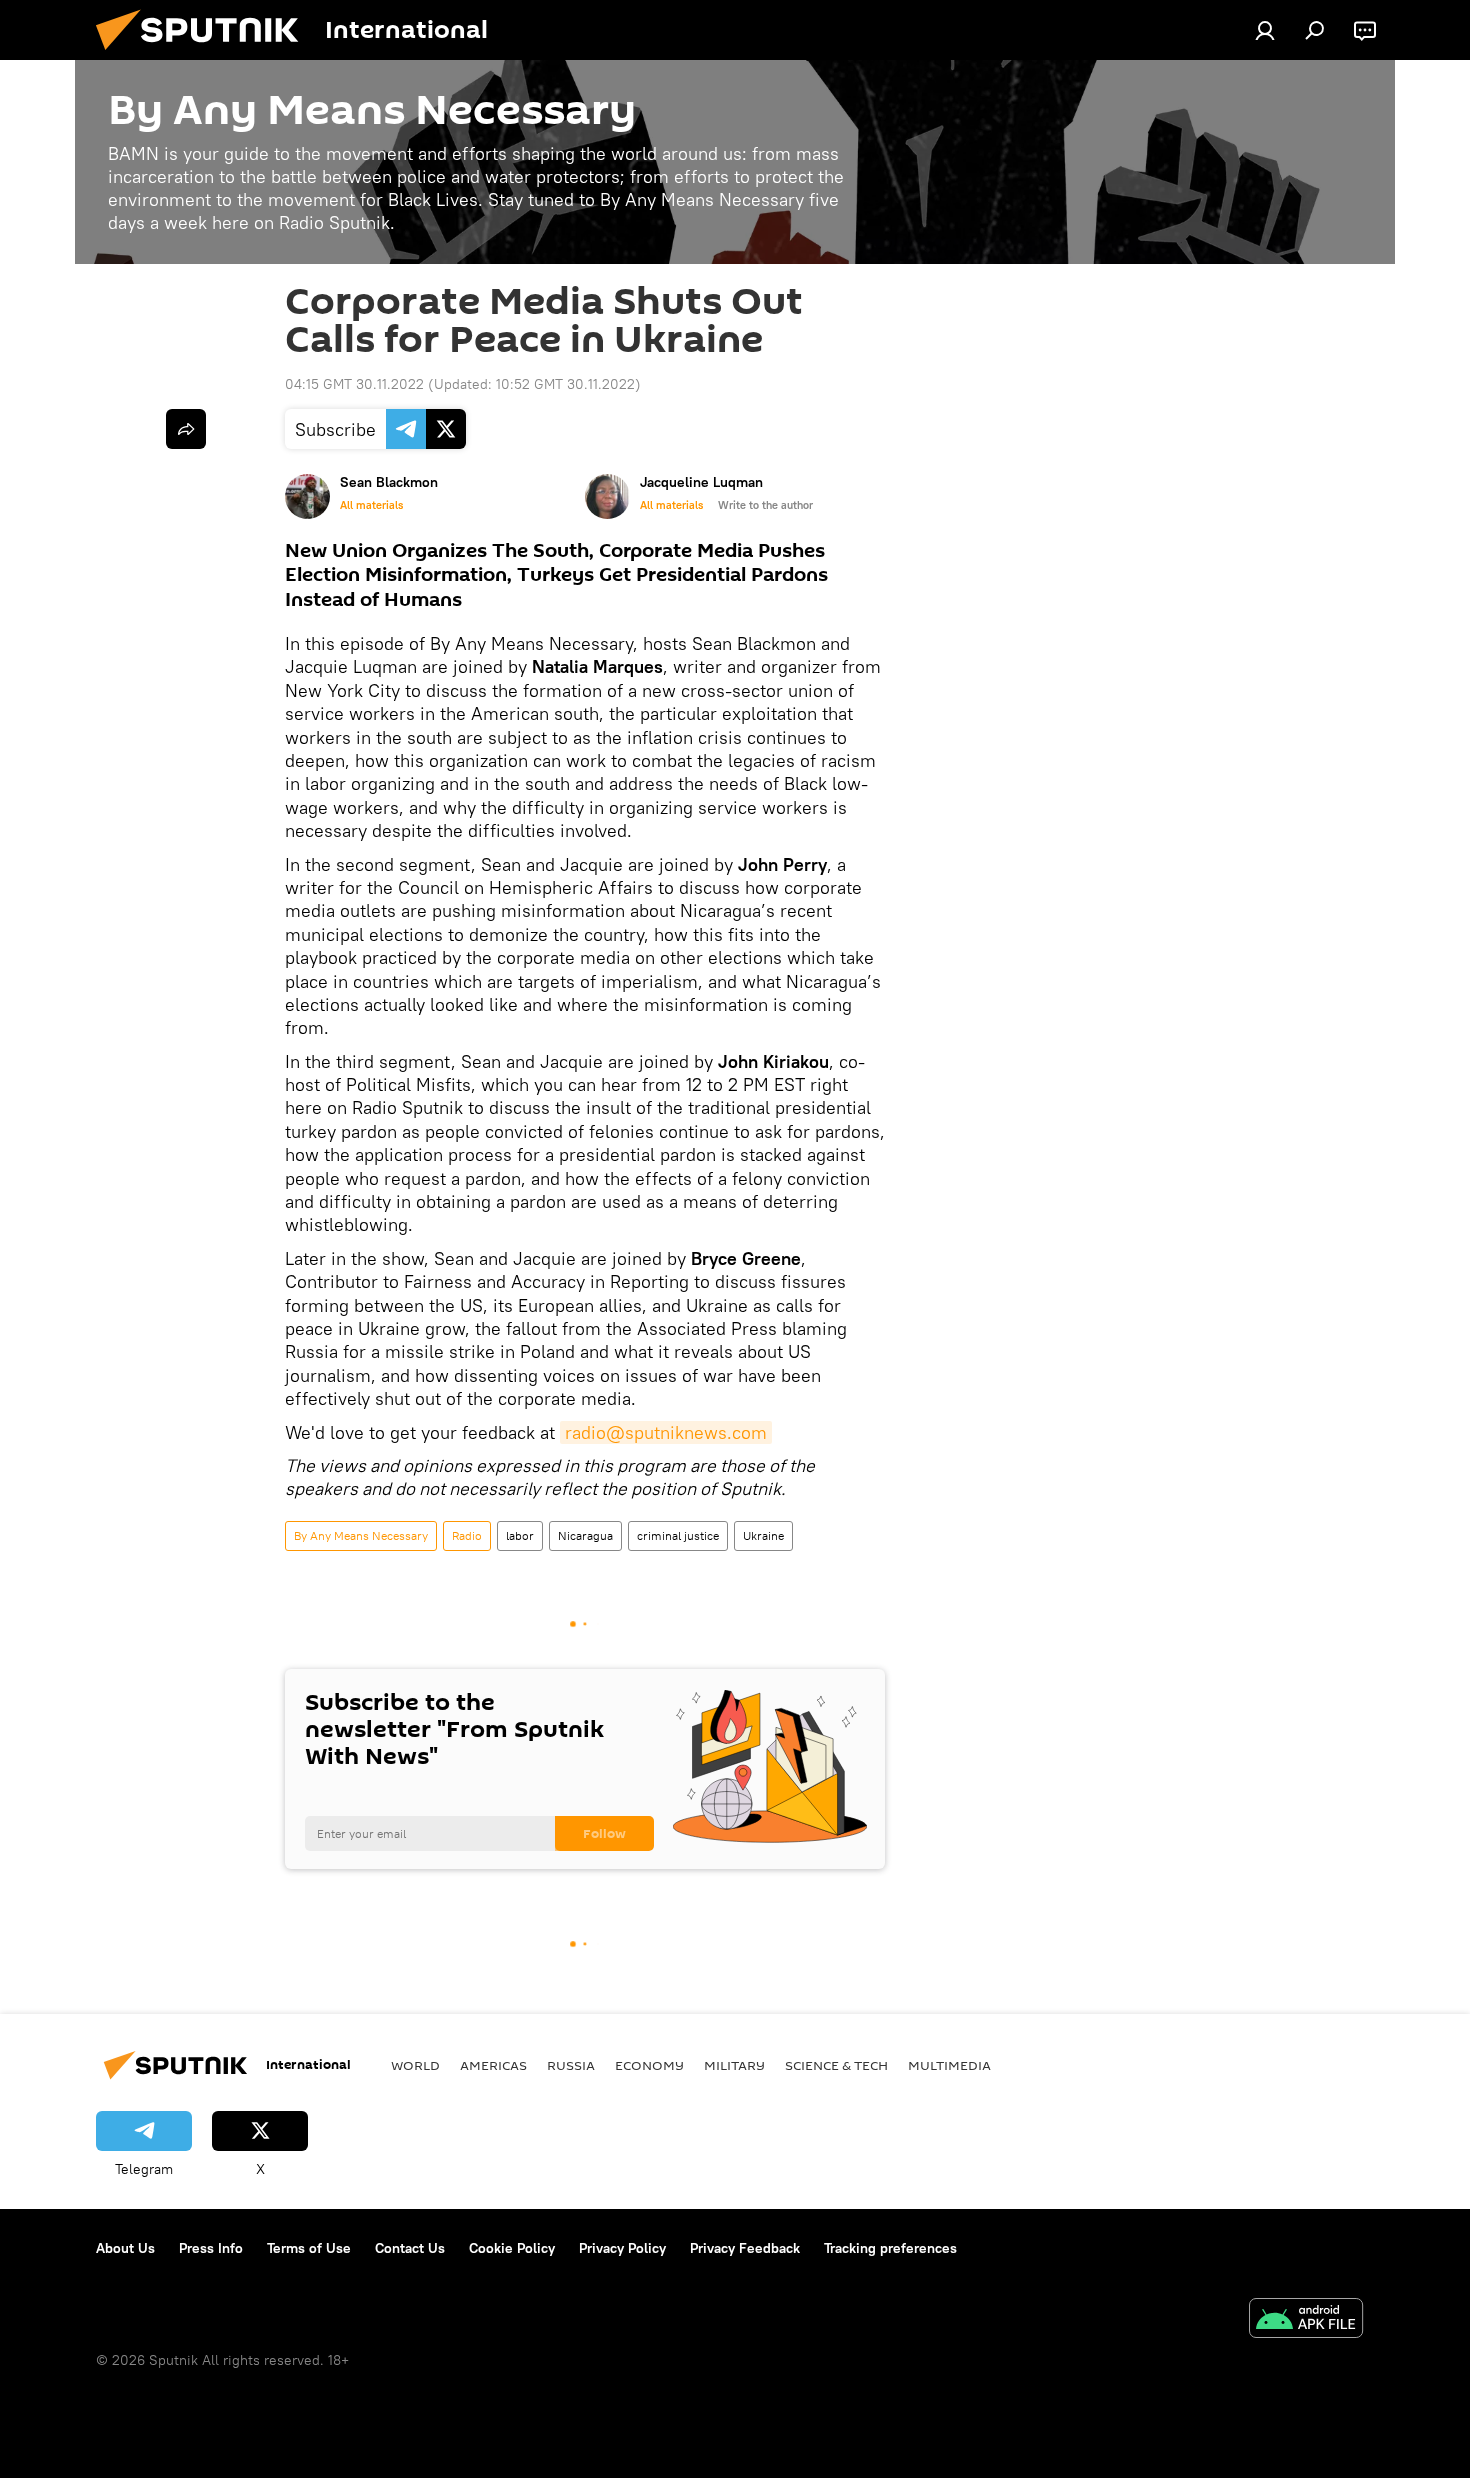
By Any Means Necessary (361, 1535)
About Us (125, 2248)
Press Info (211, 2248)
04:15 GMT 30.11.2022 (354, 384)
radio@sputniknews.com (666, 1432)
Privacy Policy (622, 2248)
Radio (467, 1535)
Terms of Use (309, 2248)
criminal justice (678, 1535)
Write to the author (765, 505)
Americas (493, 2065)
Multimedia (949, 2065)
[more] (186, 429)
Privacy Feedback (745, 2248)
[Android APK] (1306, 2320)
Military (734, 2065)
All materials (371, 505)
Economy (649, 2065)
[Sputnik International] (205, 55)
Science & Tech (836, 2065)
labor (520, 1535)
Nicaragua (585, 1535)
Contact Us (410, 2248)
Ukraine (763, 1535)
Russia (571, 2065)
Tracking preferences (890, 2248)
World (415, 2065)
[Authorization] (1265, 30)
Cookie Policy (512, 2248)
